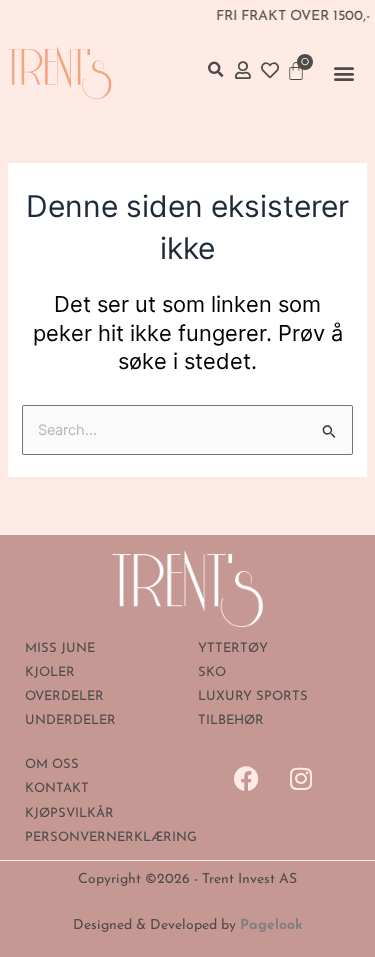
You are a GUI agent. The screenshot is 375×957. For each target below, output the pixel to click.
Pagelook (271, 925)
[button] (344, 72)
